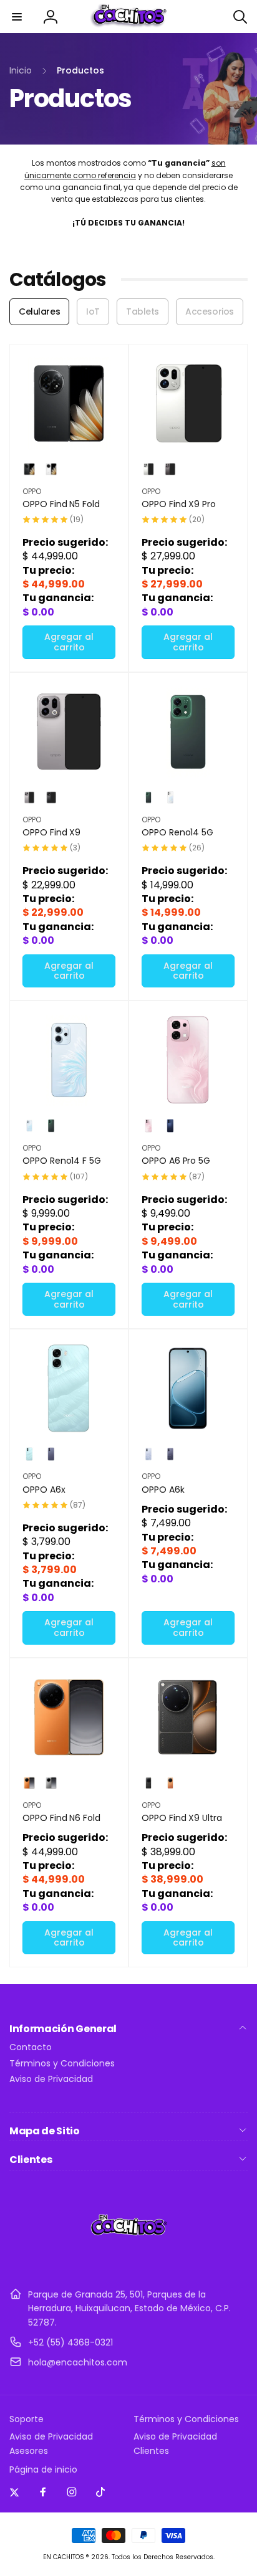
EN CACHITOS (64, 2557)
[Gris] (51, 1454)
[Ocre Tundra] (148, 1783)
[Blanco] (51, 469)
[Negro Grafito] (51, 797)
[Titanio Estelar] (51, 1783)
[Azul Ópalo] (29, 1126)
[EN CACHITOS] (129, 2264)
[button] (17, 17)
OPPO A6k (163, 1490)
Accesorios (210, 311)
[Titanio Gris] (29, 797)
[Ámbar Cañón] (170, 1783)
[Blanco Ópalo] (170, 797)
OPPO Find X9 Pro (179, 504)
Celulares (39, 311)
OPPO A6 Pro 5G (176, 1161)
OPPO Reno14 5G (177, 832)
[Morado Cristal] (170, 1454)
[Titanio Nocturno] (170, 469)
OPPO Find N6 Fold (61, 1818)
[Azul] (170, 1126)
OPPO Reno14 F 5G (62, 1161)
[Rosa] (148, 1126)
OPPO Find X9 (51, 832)
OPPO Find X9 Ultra (182, 1818)
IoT (93, 311)
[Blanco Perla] (148, 469)
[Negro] (29, 469)
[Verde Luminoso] (148, 797)
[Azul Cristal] (148, 1454)
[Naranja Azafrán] (29, 1783)
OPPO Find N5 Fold (61, 504)
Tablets (143, 311)
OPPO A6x (44, 1490)
